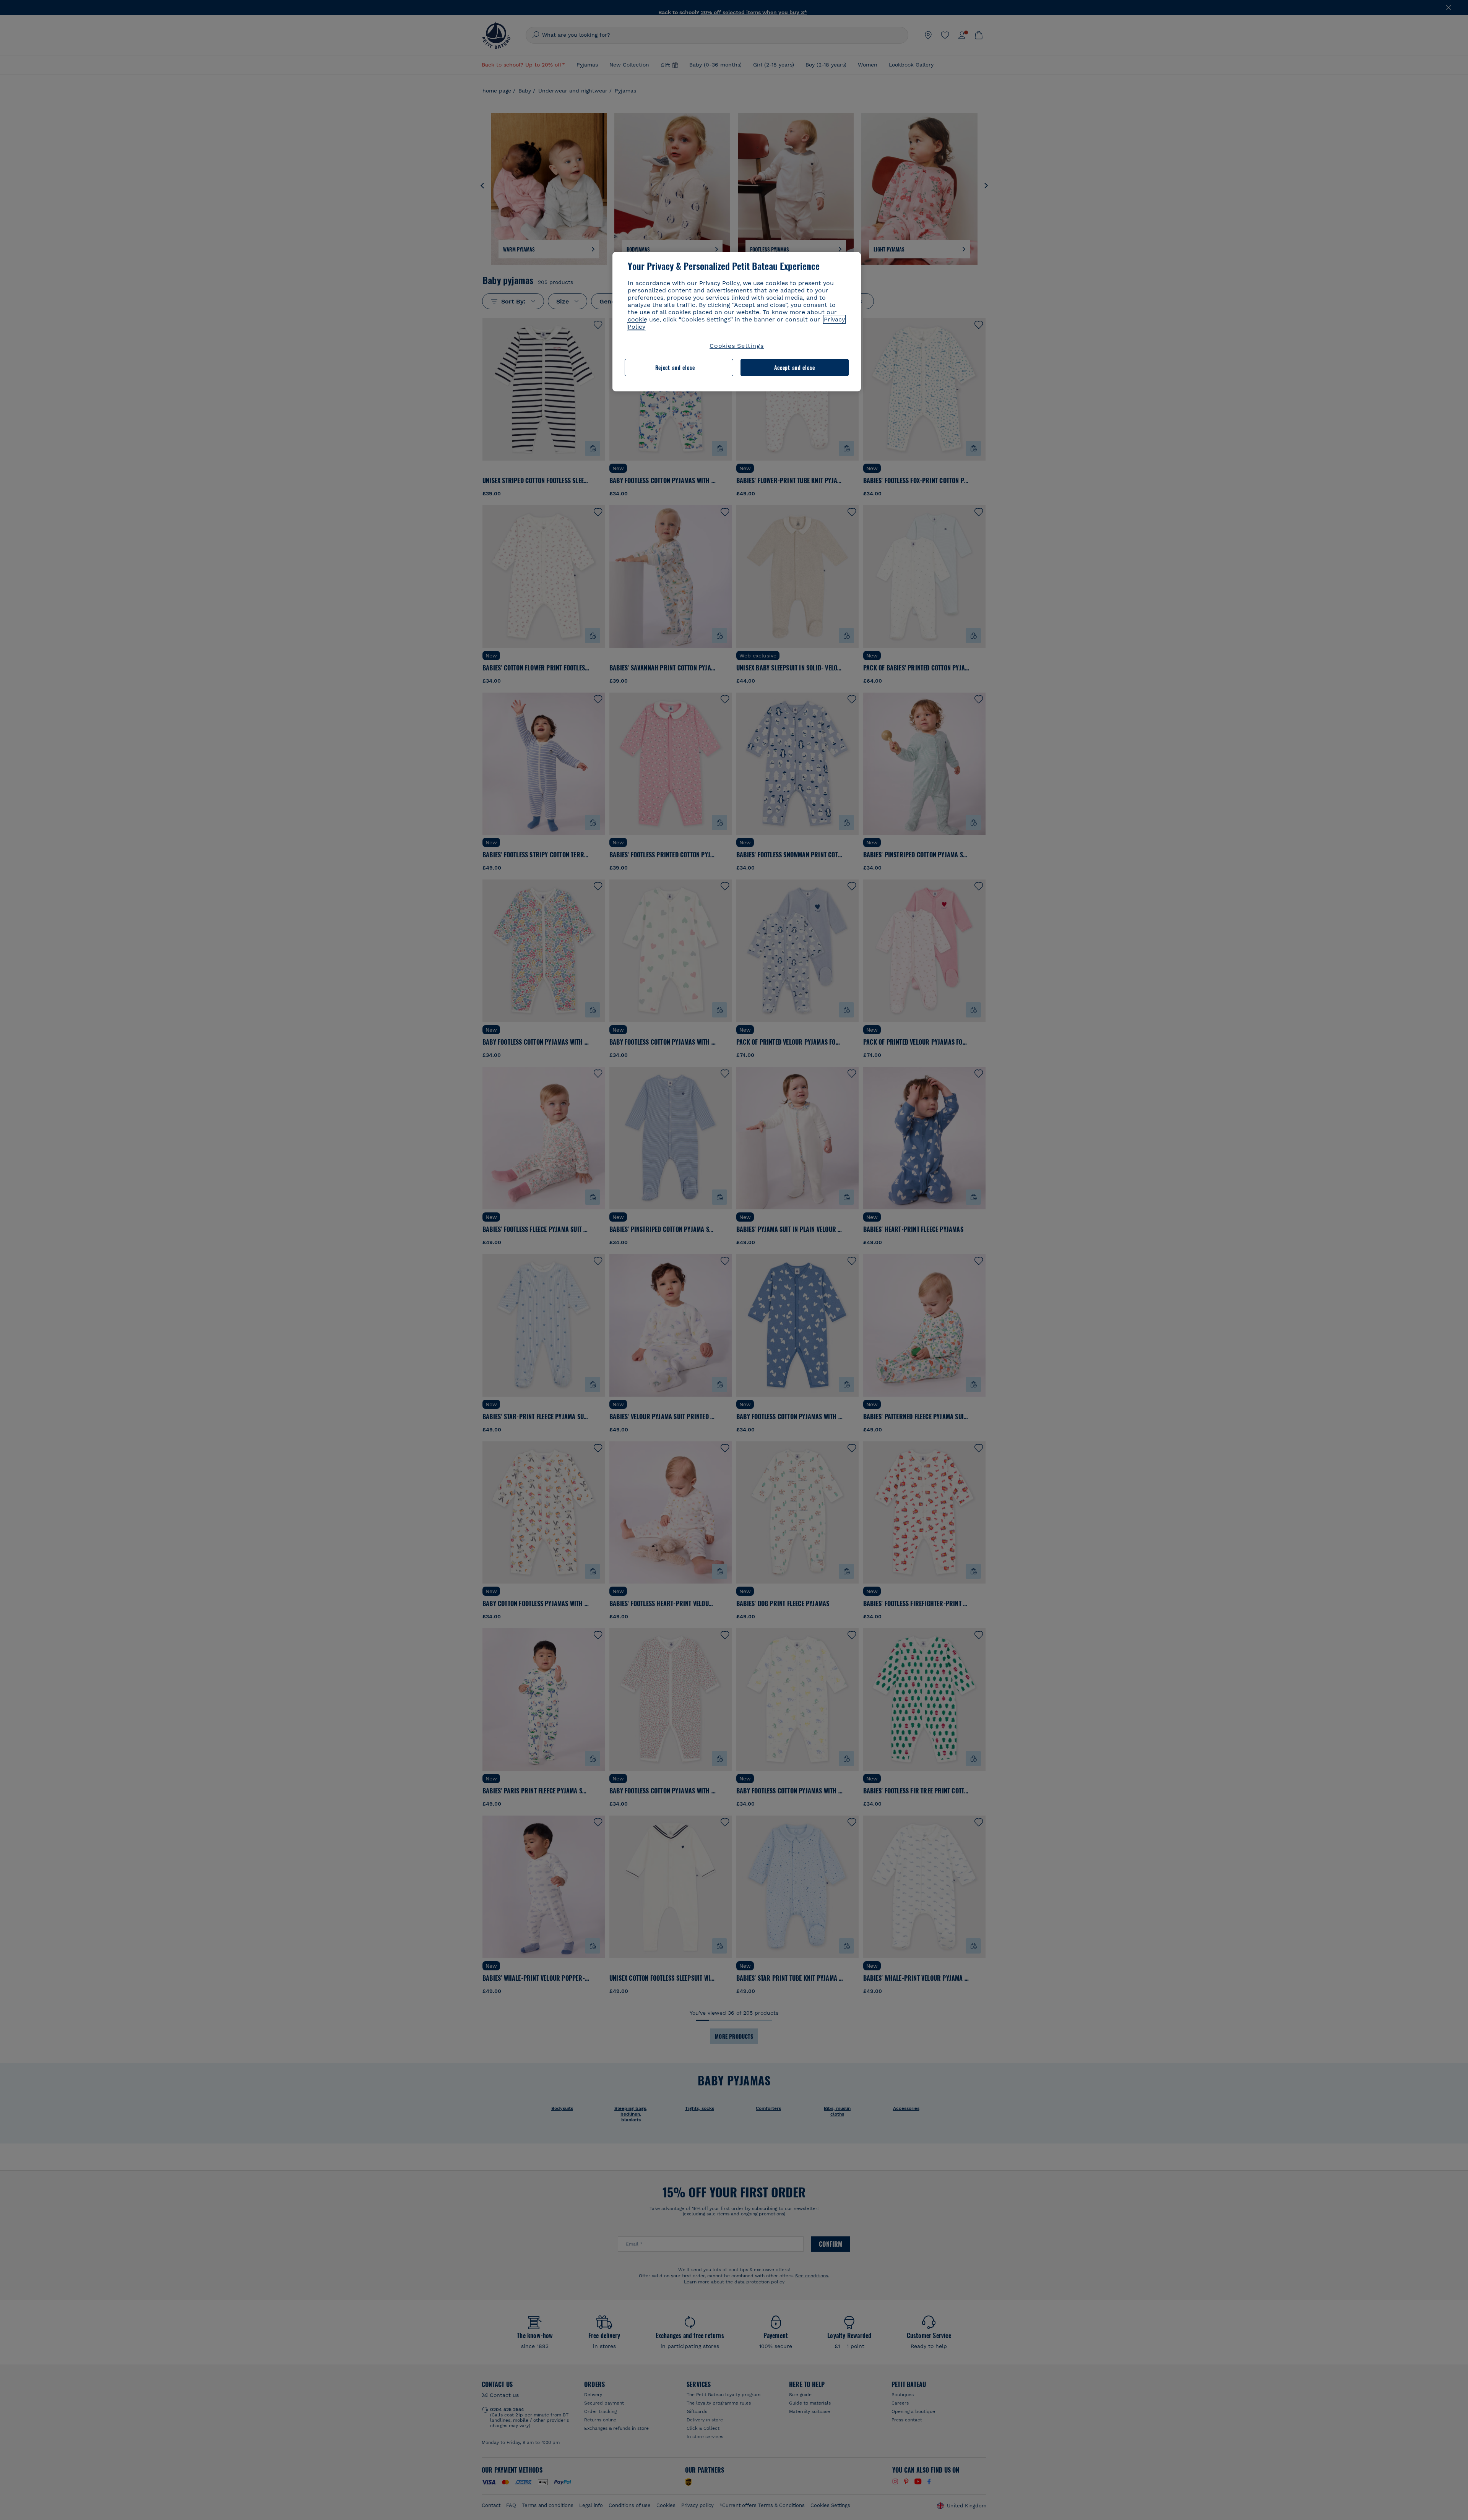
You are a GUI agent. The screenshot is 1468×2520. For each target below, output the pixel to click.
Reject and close (675, 368)
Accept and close (795, 368)
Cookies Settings (737, 346)
